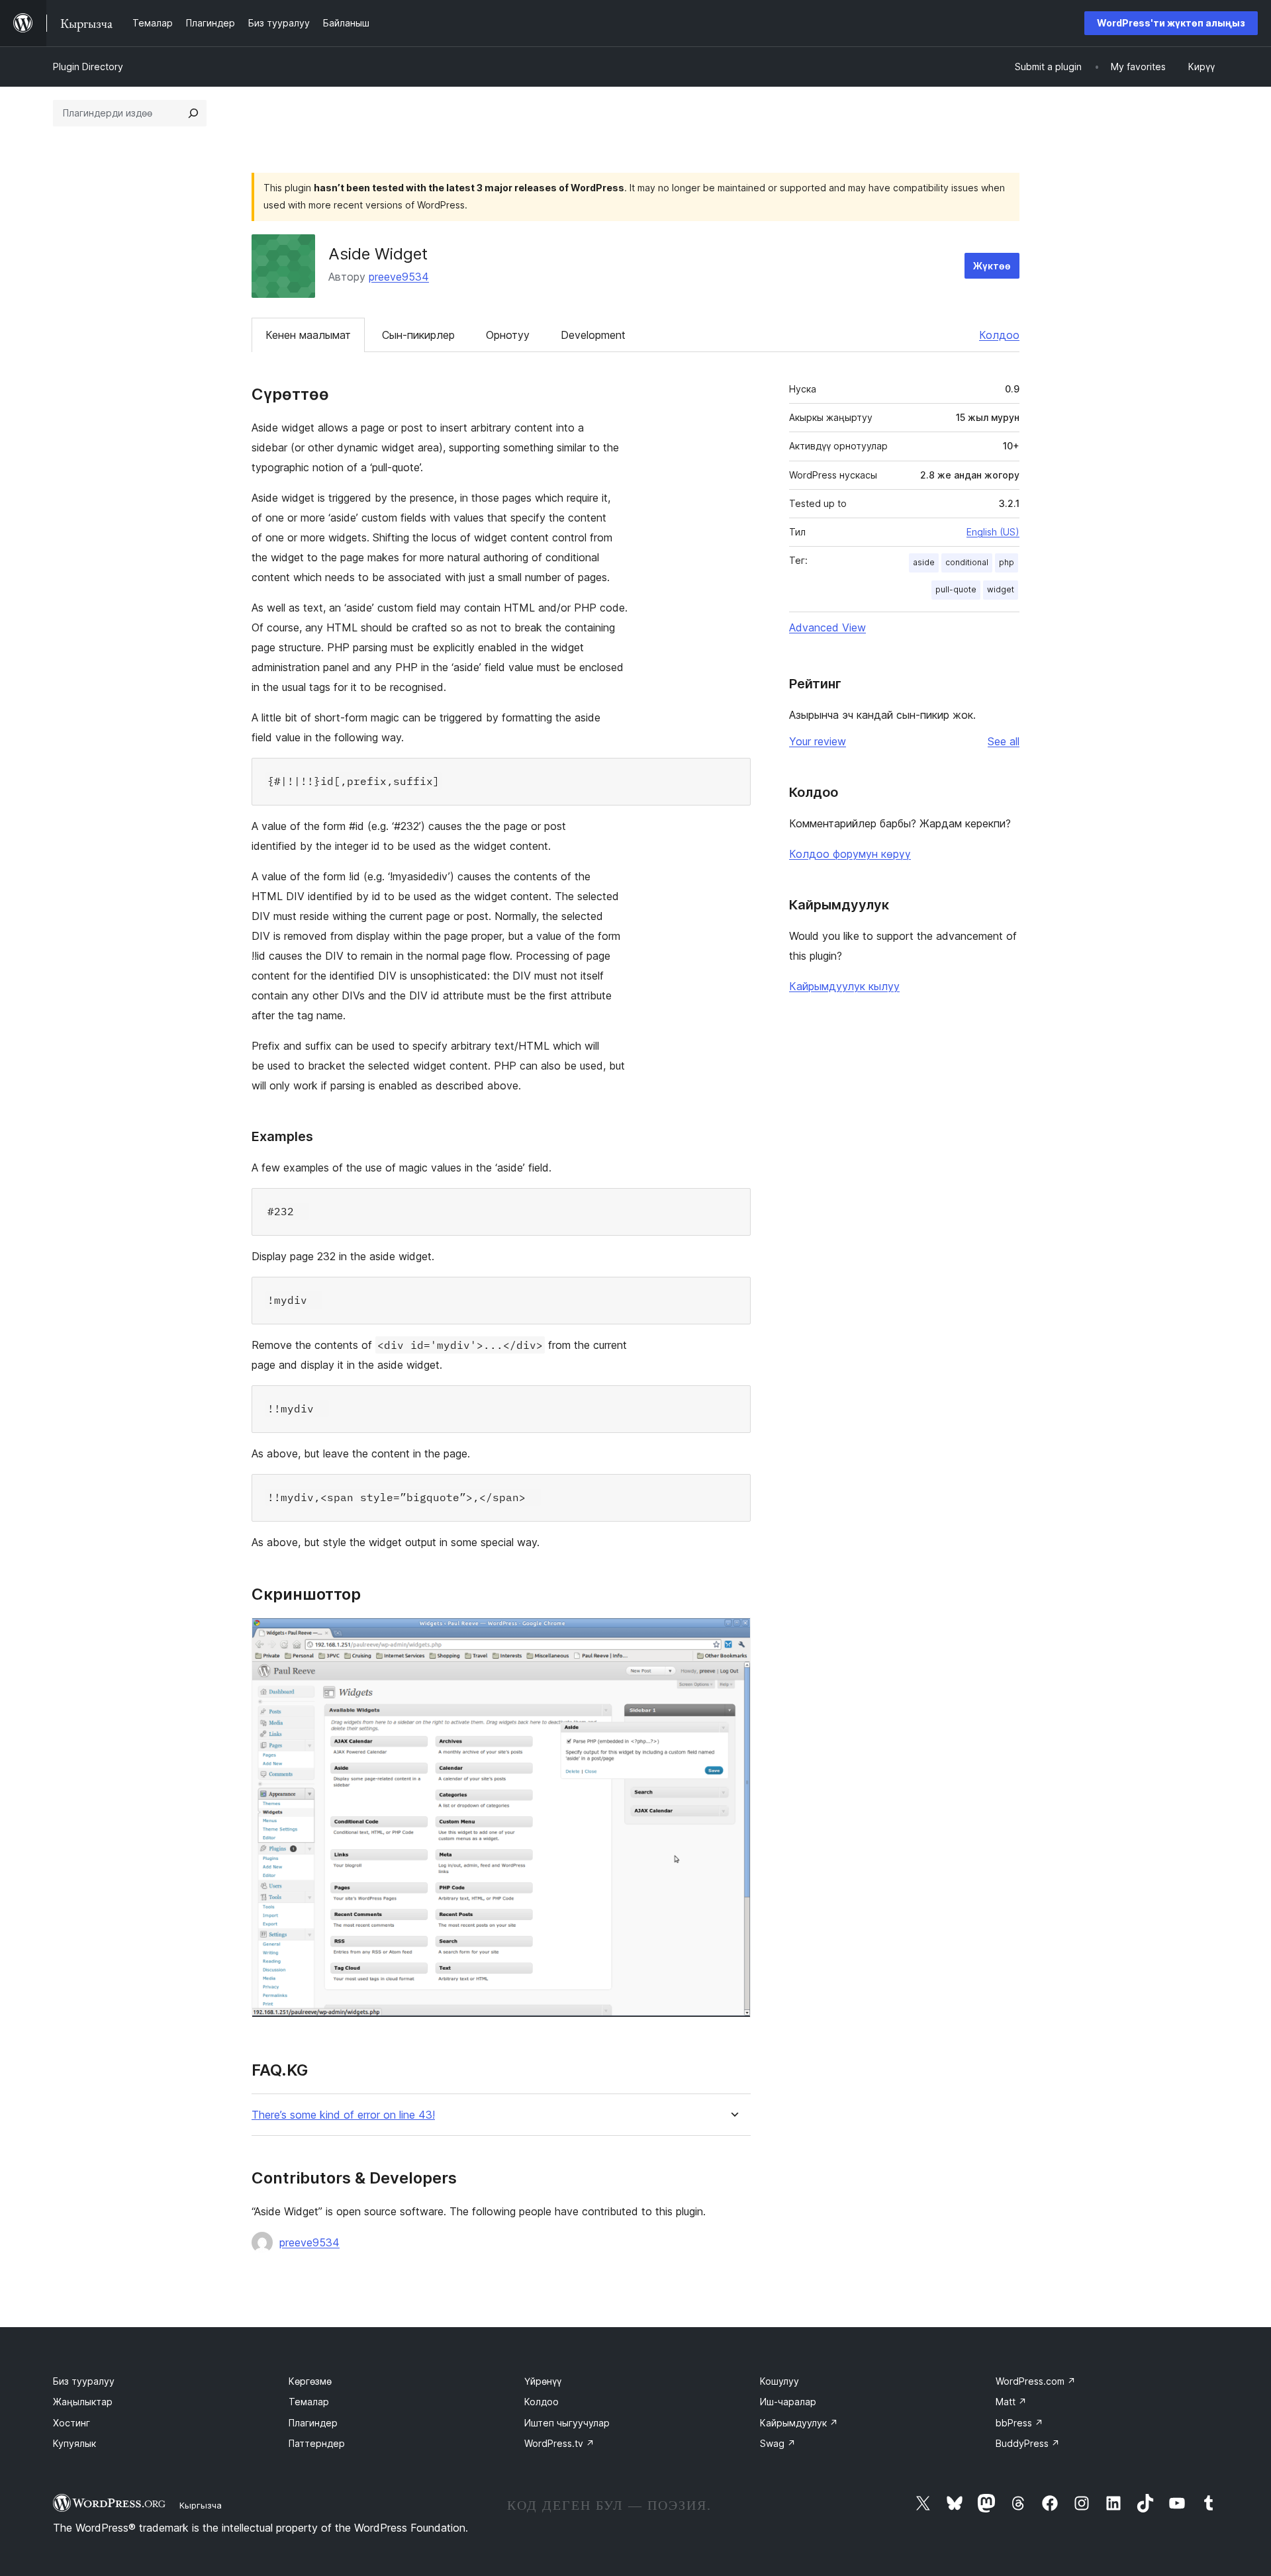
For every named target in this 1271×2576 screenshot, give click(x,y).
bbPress (1019, 2423)
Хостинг (71, 2423)
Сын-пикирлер (418, 335)
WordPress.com (1036, 2381)
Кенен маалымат (308, 335)
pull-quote (956, 589)
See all (1004, 741)
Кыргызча (201, 2505)
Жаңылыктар (83, 2402)
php (1007, 562)
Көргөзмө (310, 2381)
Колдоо (999, 335)
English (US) (993, 532)
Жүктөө (992, 266)
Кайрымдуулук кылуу (844, 986)
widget (1001, 589)
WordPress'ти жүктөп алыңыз (1171, 23)
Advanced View (827, 627)
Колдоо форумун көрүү (850, 854)
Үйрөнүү (543, 2381)
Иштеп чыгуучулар (567, 2423)
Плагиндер (313, 2423)
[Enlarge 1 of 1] (733, 1635)
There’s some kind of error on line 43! (343, 2115)
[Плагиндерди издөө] (193, 113)
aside (924, 562)
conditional (967, 562)
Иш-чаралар (788, 2402)
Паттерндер (317, 2443)
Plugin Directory (88, 67)
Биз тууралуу (84, 2381)
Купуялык (74, 2443)
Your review (818, 741)
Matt (1011, 2402)
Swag (778, 2443)
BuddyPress (1028, 2443)
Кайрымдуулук (799, 2423)
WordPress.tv (559, 2443)
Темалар (309, 2402)
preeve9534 (399, 277)
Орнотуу (508, 335)
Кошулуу (779, 2381)
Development (593, 335)
